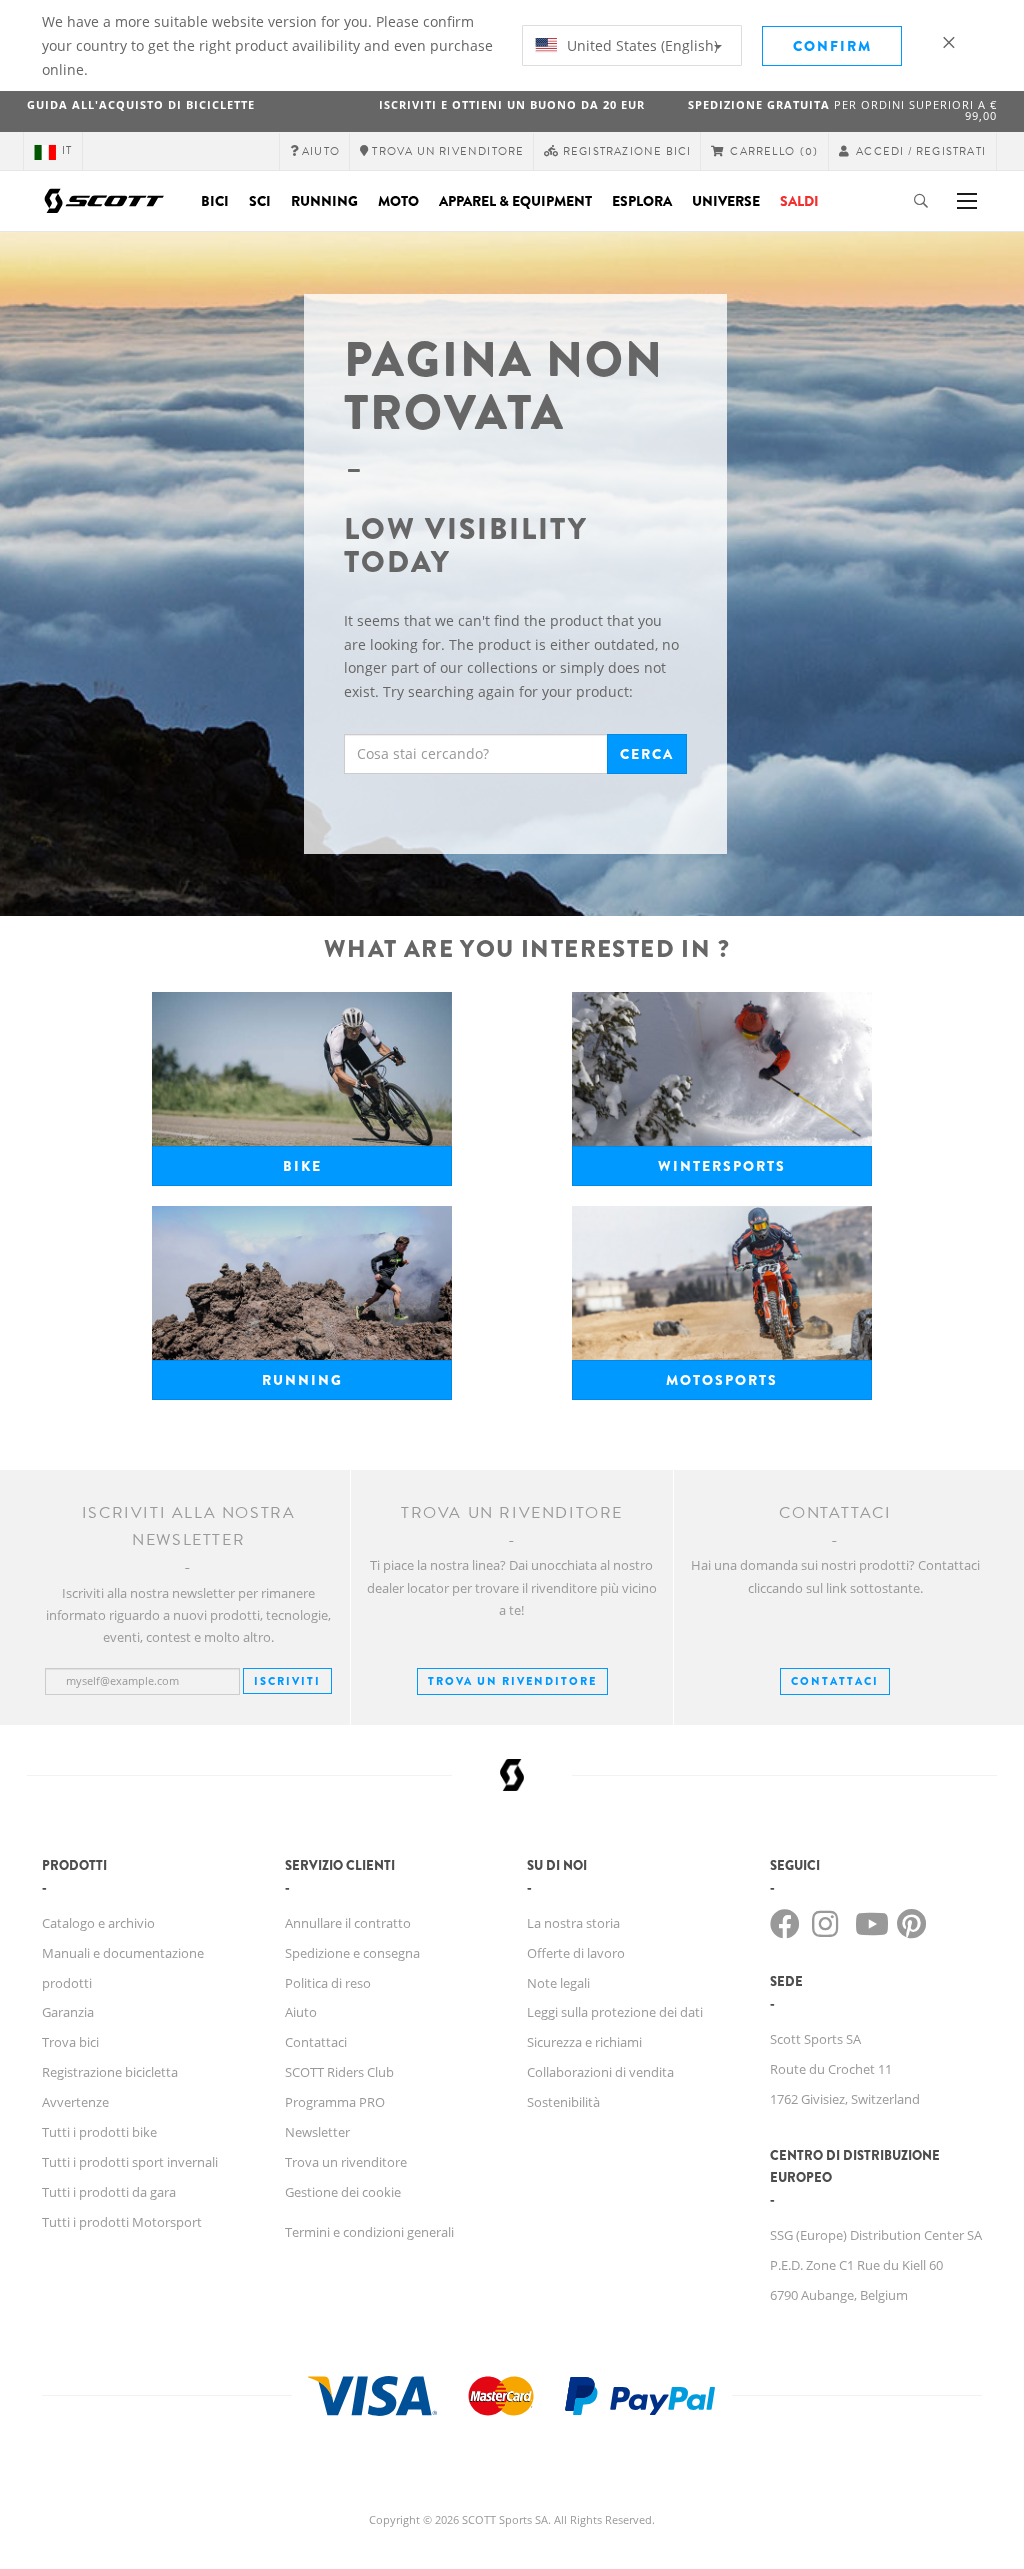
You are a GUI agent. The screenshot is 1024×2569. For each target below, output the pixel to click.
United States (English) (640, 45)
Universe (726, 201)
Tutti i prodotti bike (99, 2132)
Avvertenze (75, 2102)
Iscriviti (287, 1681)
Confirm (832, 46)
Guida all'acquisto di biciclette (141, 104)
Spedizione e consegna (352, 1953)
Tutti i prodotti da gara (109, 2192)
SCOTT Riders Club (339, 2072)
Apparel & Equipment (515, 201)
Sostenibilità (563, 2102)
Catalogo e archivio (98, 1923)
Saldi (799, 201)
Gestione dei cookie (343, 2192)
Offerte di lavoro (576, 1953)
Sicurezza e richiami (584, 2042)
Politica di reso (328, 1983)
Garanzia (68, 2012)
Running (324, 201)
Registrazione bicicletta (110, 2072)
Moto (398, 201)
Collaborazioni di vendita (600, 2072)
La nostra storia (573, 1923)
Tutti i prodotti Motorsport (122, 2222)
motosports (722, 1380)
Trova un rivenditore (512, 1681)
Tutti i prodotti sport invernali (130, 2162)
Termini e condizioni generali (369, 2232)
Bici (215, 201)
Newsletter (317, 2132)
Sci (260, 201)
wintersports (722, 1166)
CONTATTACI (835, 1681)
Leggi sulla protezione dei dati (615, 2012)
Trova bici (70, 2042)
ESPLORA (642, 201)
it (67, 150)
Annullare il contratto (348, 1923)
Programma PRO (335, 2102)
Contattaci (316, 2042)
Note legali (558, 1983)
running (302, 1380)
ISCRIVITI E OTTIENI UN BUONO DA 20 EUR (512, 104)
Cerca (647, 754)
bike (302, 1166)
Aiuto (301, 2012)
